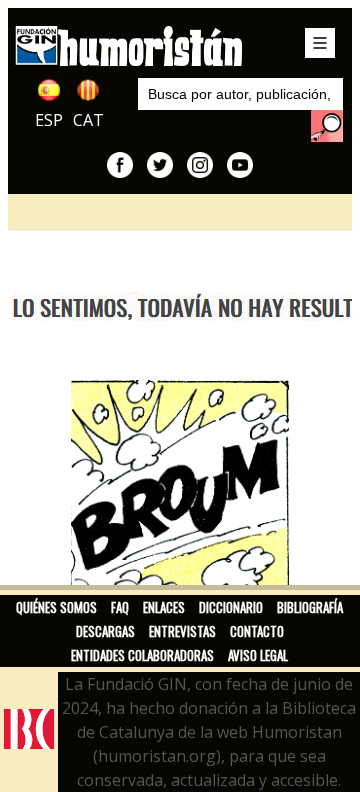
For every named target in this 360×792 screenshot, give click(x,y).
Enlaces (164, 607)
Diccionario (231, 607)
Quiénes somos (56, 607)
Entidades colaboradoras (142, 655)
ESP (49, 120)
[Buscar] (327, 126)
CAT (88, 120)
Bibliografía (310, 607)
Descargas (105, 631)
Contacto (257, 631)
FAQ (120, 607)
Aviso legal (258, 655)
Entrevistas (182, 631)
